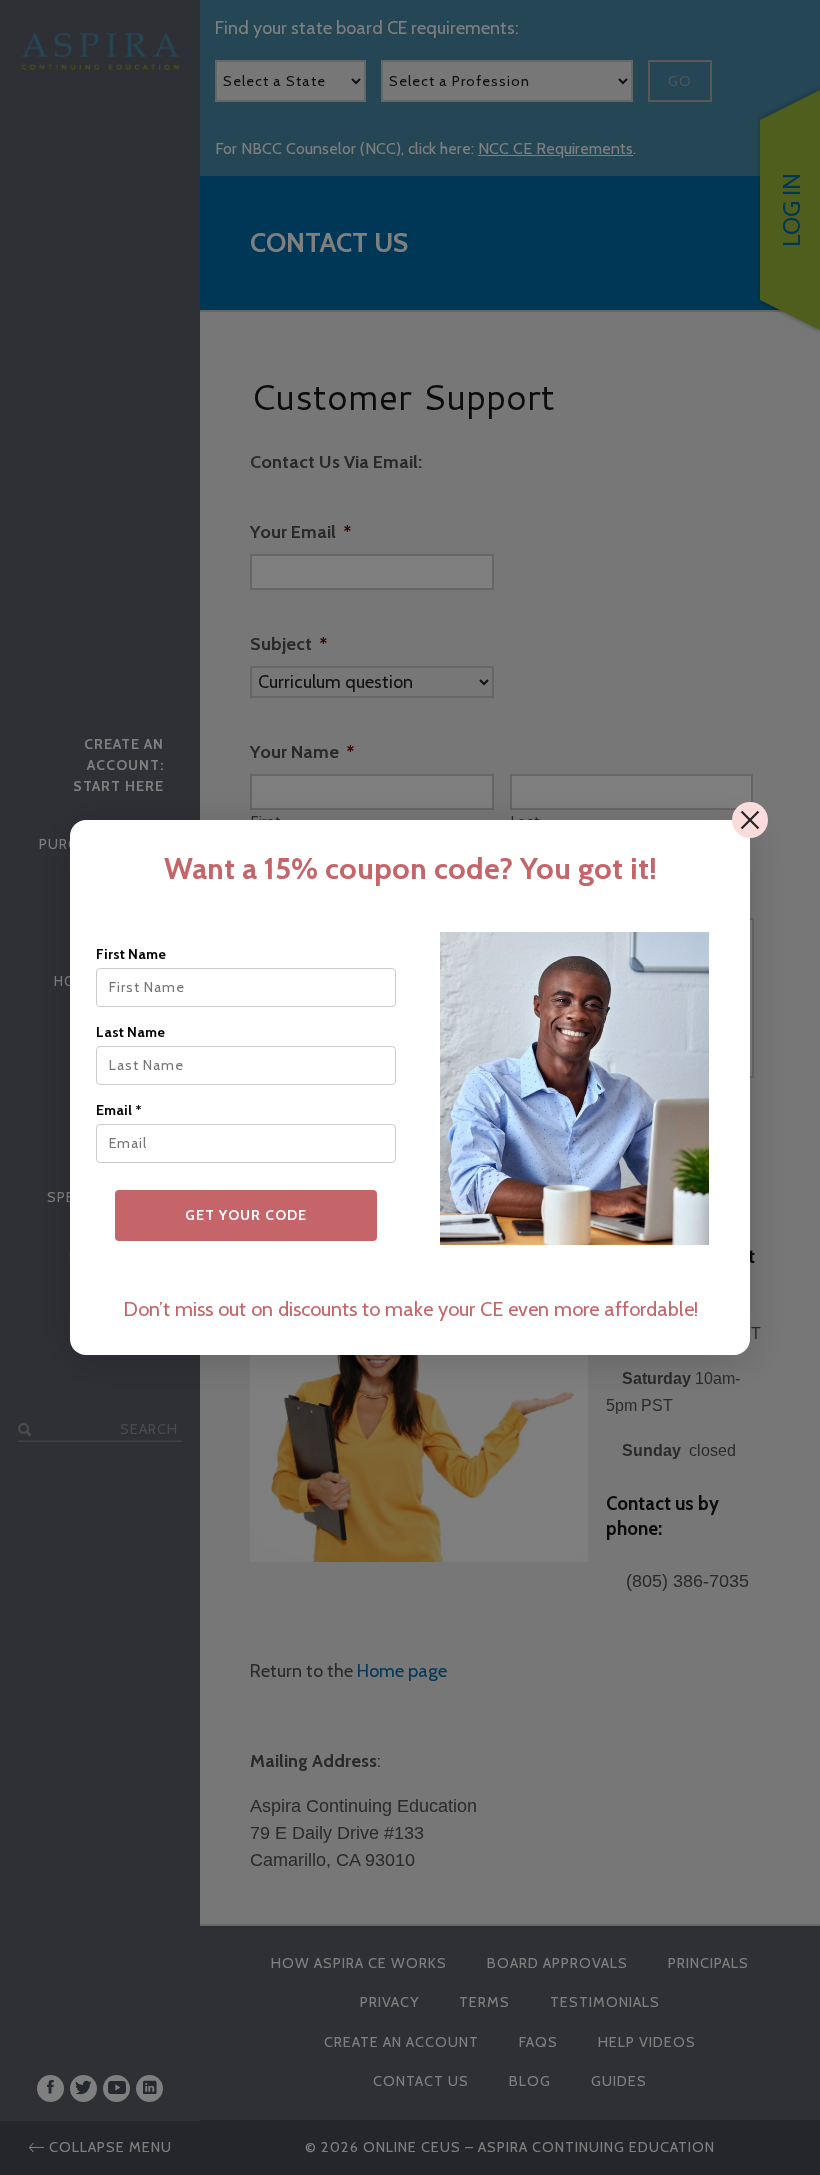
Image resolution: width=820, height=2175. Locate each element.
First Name (131, 954)
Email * (119, 1110)
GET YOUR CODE (246, 1215)
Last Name (130, 1032)
